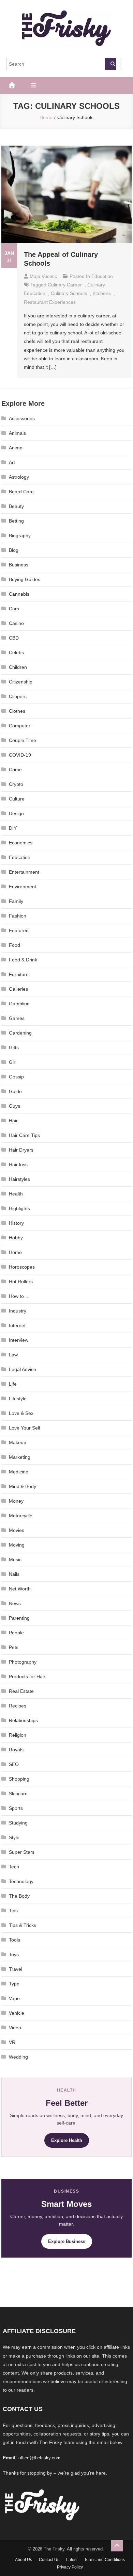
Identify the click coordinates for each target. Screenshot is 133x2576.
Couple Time (23, 740)
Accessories (22, 418)
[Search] (110, 64)
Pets (14, 1647)
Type (14, 1984)
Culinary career (65, 285)
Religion (18, 1735)
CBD (14, 638)
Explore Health (67, 2140)
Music (15, 1559)
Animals (17, 433)
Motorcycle (21, 1516)
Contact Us (49, 2560)
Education (102, 276)
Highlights (19, 1208)
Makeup (18, 1442)
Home (15, 1252)
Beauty (16, 506)
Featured (19, 930)
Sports (16, 1808)
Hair (13, 1121)
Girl (13, 1062)
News (15, 1603)
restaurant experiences (50, 302)
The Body (19, 1896)
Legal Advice (23, 1369)
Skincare (18, 1794)
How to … (19, 1296)
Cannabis (19, 594)
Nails (14, 1574)
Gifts (14, 1047)
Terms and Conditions (105, 2560)
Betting (16, 521)
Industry (18, 1311)
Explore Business (67, 2241)
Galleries (18, 989)
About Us (24, 2560)
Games (17, 1018)
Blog (14, 550)
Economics (21, 843)
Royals (16, 1750)
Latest (72, 2560)
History (16, 1223)
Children (18, 667)
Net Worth (20, 1589)
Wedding (18, 2057)
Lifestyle (18, 1399)
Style (14, 1837)
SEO (14, 1764)
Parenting (19, 1618)
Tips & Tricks (23, 1925)
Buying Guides (25, 579)
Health (16, 1194)
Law (13, 1355)
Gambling (19, 1004)
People (16, 1633)
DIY (13, 828)
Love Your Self (25, 1428)
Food (14, 945)
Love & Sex (21, 1413)
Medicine (19, 1472)
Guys (14, 1106)
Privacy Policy (70, 2567)
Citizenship (21, 682)
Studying (18, 1823)
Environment (23, 887)
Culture (17, 799)
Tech (14, 1867)
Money (16, 1501)
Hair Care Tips (24, 1135)
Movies (17, 1530)
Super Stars (22, 1852)
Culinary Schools (69, 293)
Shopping (19, 1779)
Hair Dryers (21, 1150)
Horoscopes (22, 1267)
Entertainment (24, 872)
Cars (14, 609)
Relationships (23, 1720)
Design (16, 813)
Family (16, 901)
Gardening (20, 1033)
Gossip (16, 1077)
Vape (14, 1998)
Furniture (19, 974)
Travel (16, 1969)
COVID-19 (20, 755)
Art (12, 462)
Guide (15, 1091)
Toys (14, 1954)
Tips (13, 1911)
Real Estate (21, 1691)
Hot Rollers (21, 1282)
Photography (23, 1662)
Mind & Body (23, 1486)
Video (15, 2028)
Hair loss (18, 1165)
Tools (14, 1940)
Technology (21, 1881)
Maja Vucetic (43, 276)
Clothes (17, 711)
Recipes (18, 1706)
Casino (16, 623)
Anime (16, 448)
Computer (20, 726)
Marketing (20, 1457)
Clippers (18, 696)
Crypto (16, 784)
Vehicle (17, 2013)
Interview (19, 1340)
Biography (20, 535)
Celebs (16, 653)
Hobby (16, 1238)
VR (12, 2042)
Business (19, 565)
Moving (17, 1545)
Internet (17, 1325)
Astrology (19, 477)
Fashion (18, 916)
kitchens (102, 293)
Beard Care (21, 492)
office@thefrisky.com (39, 2458)
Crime (15, 770)
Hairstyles (19, 1179)
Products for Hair (27, 1677)
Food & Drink (23, 960)
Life (13, 1384)
